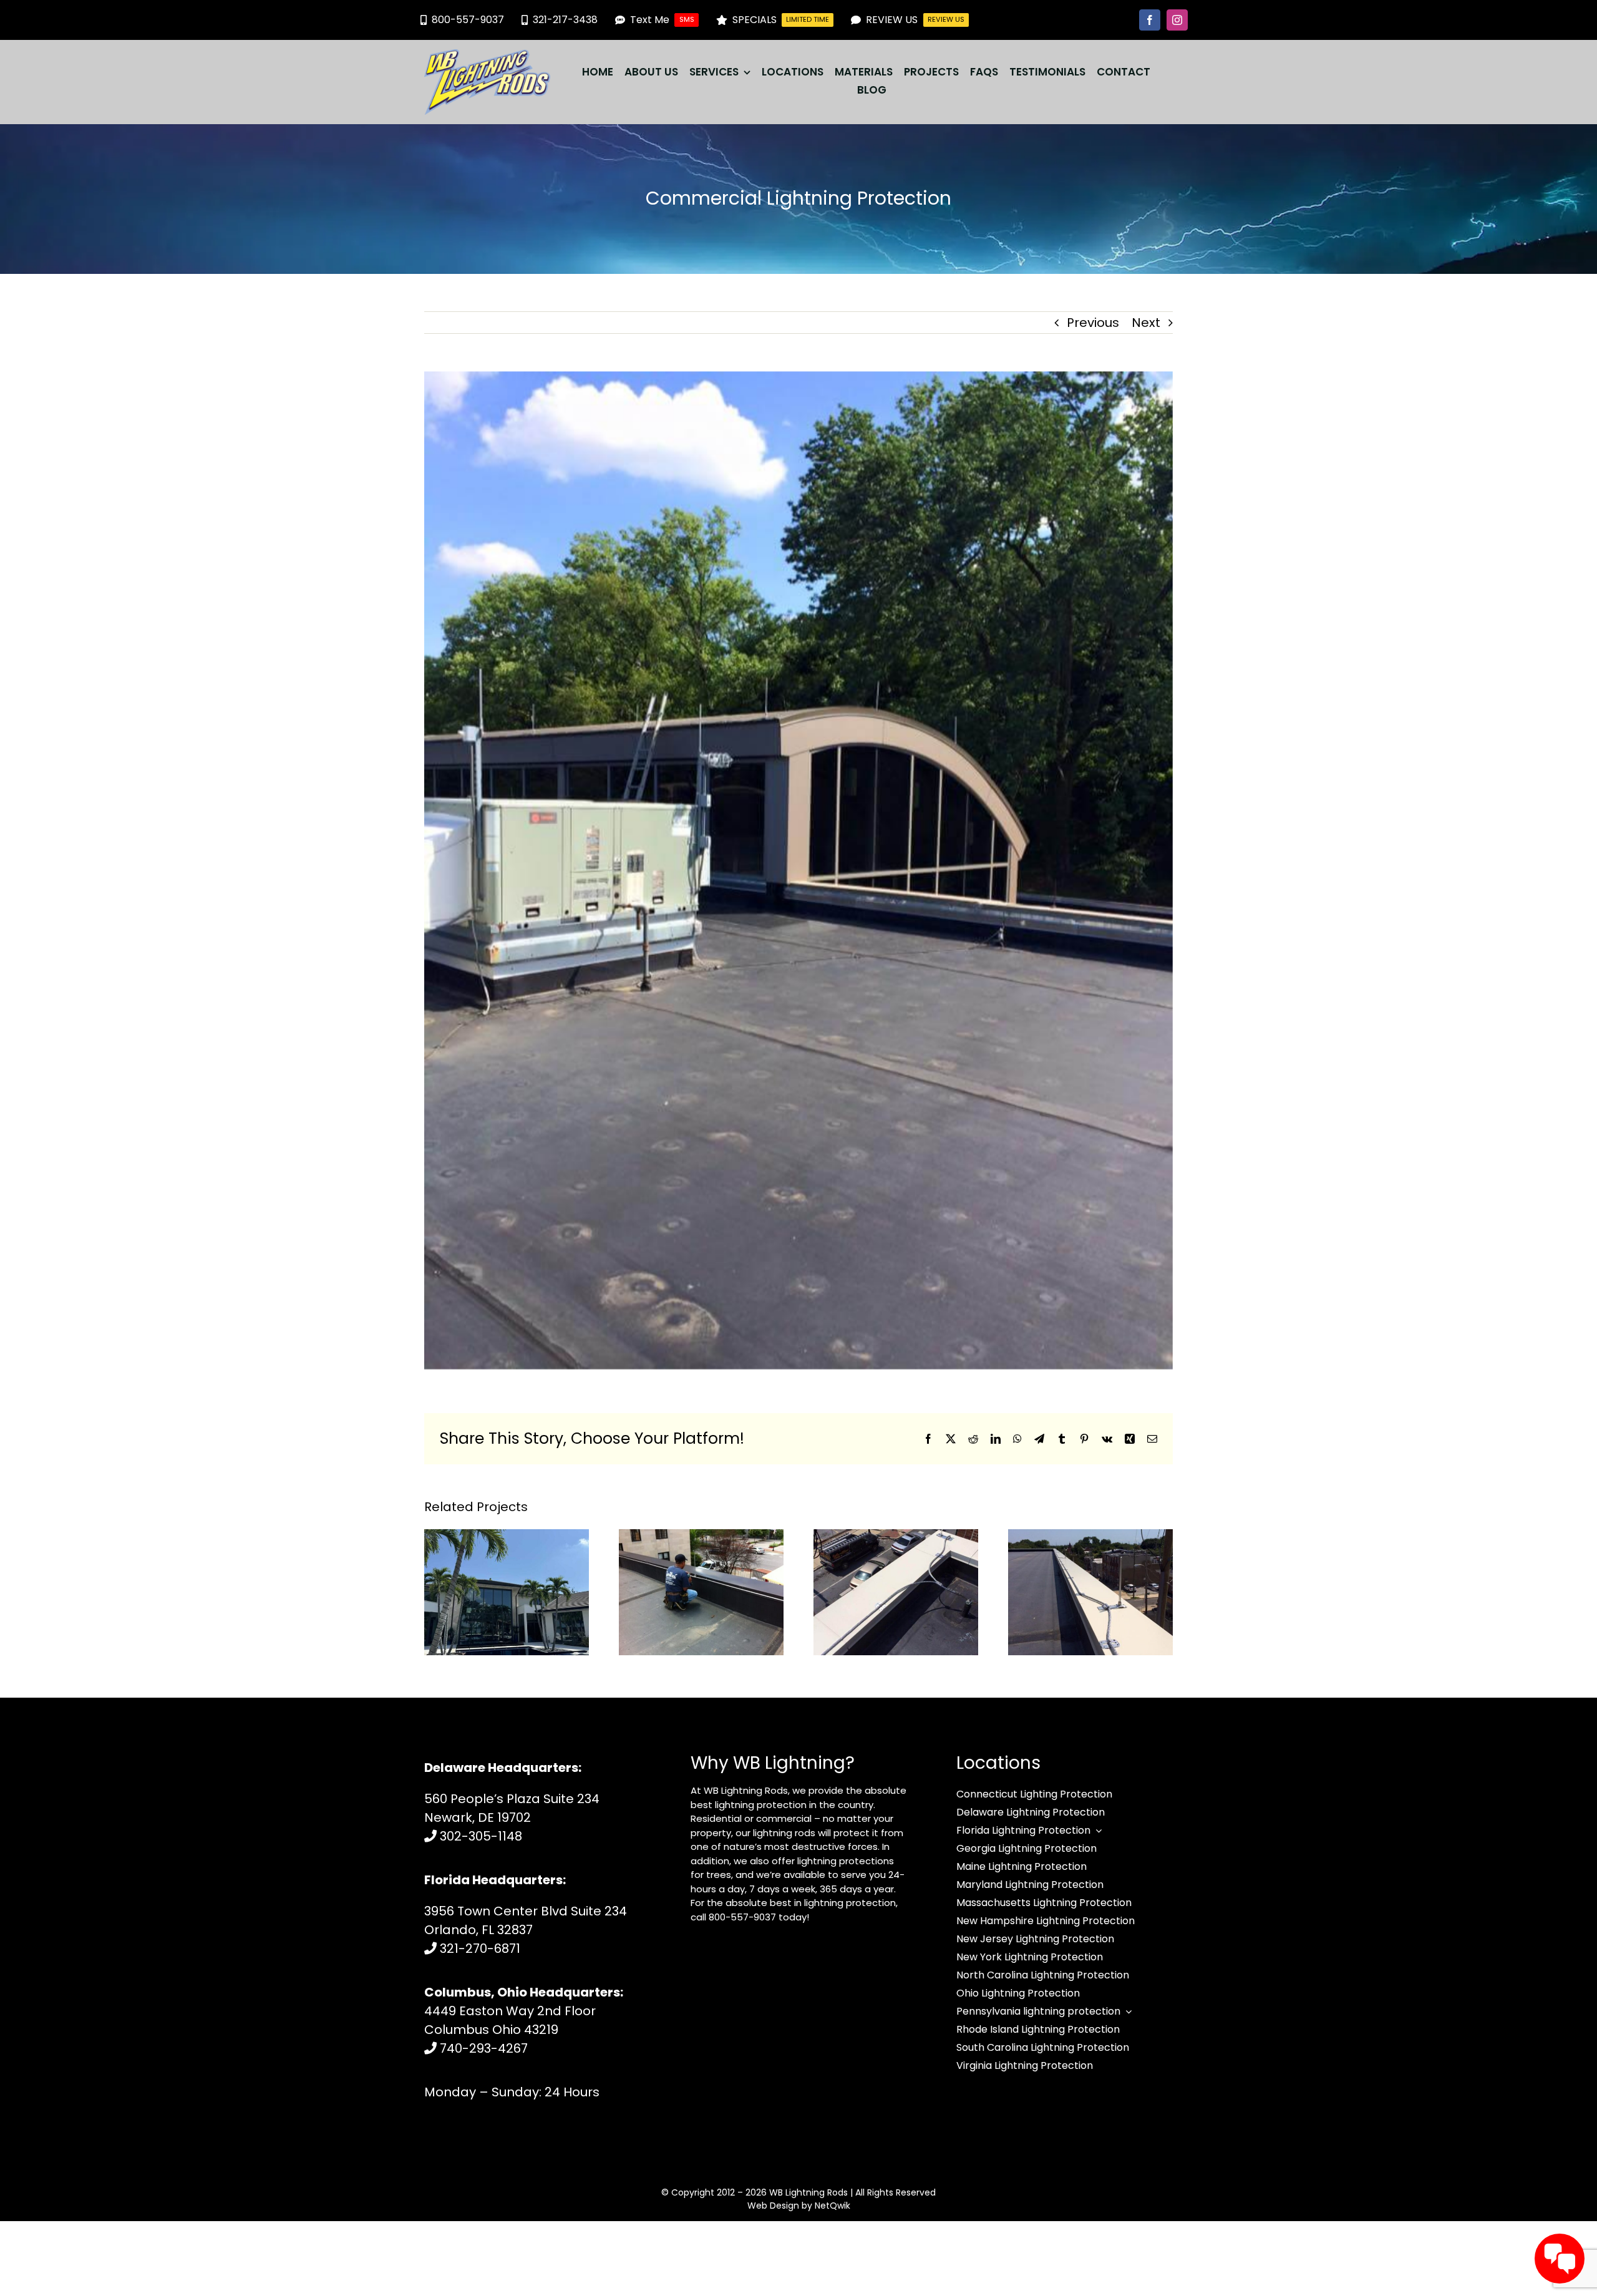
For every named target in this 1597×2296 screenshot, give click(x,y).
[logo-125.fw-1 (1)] (487, 56)
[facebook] (1150, 20)
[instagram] (1177, 20)
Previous (1093, 323)
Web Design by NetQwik (799, 2206)
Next (1146, 323)
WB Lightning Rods (808, 2192)
